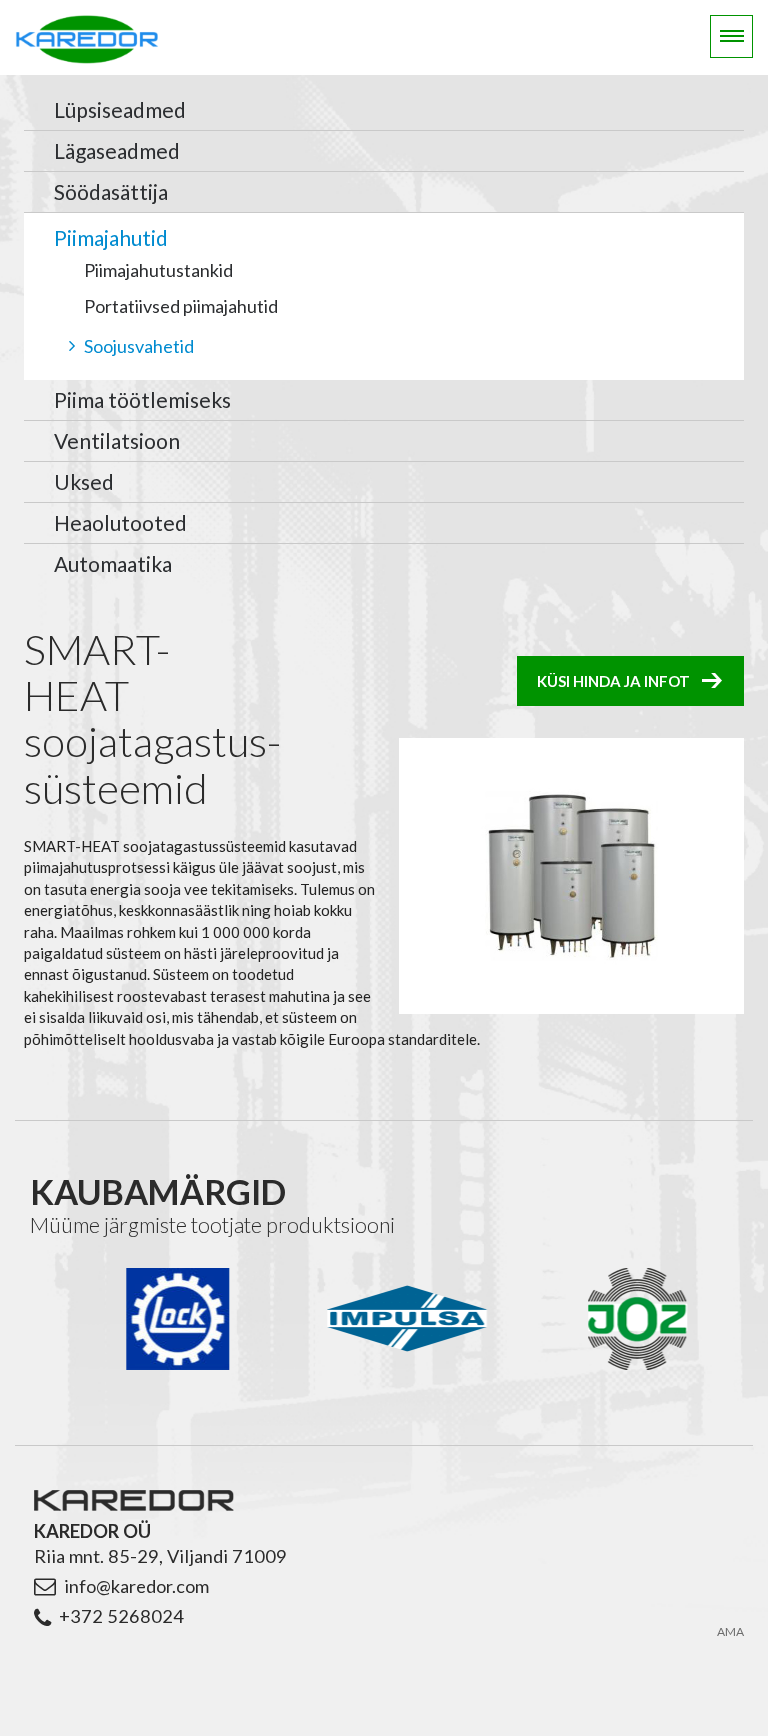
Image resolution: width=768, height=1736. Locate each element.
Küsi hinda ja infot (613, 681)
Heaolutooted (120, 522)
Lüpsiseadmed (120, 109)
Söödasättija (111, 191)
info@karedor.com (136, 1586)
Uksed (84, 481)
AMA (730, 1632)
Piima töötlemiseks (142, 399)
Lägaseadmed (117, 150)
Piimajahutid (111, 237)
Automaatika (113, 563)
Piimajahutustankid (158, 270)
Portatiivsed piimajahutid (181, 306)
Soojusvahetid (139, 346)
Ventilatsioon (117, 440)
